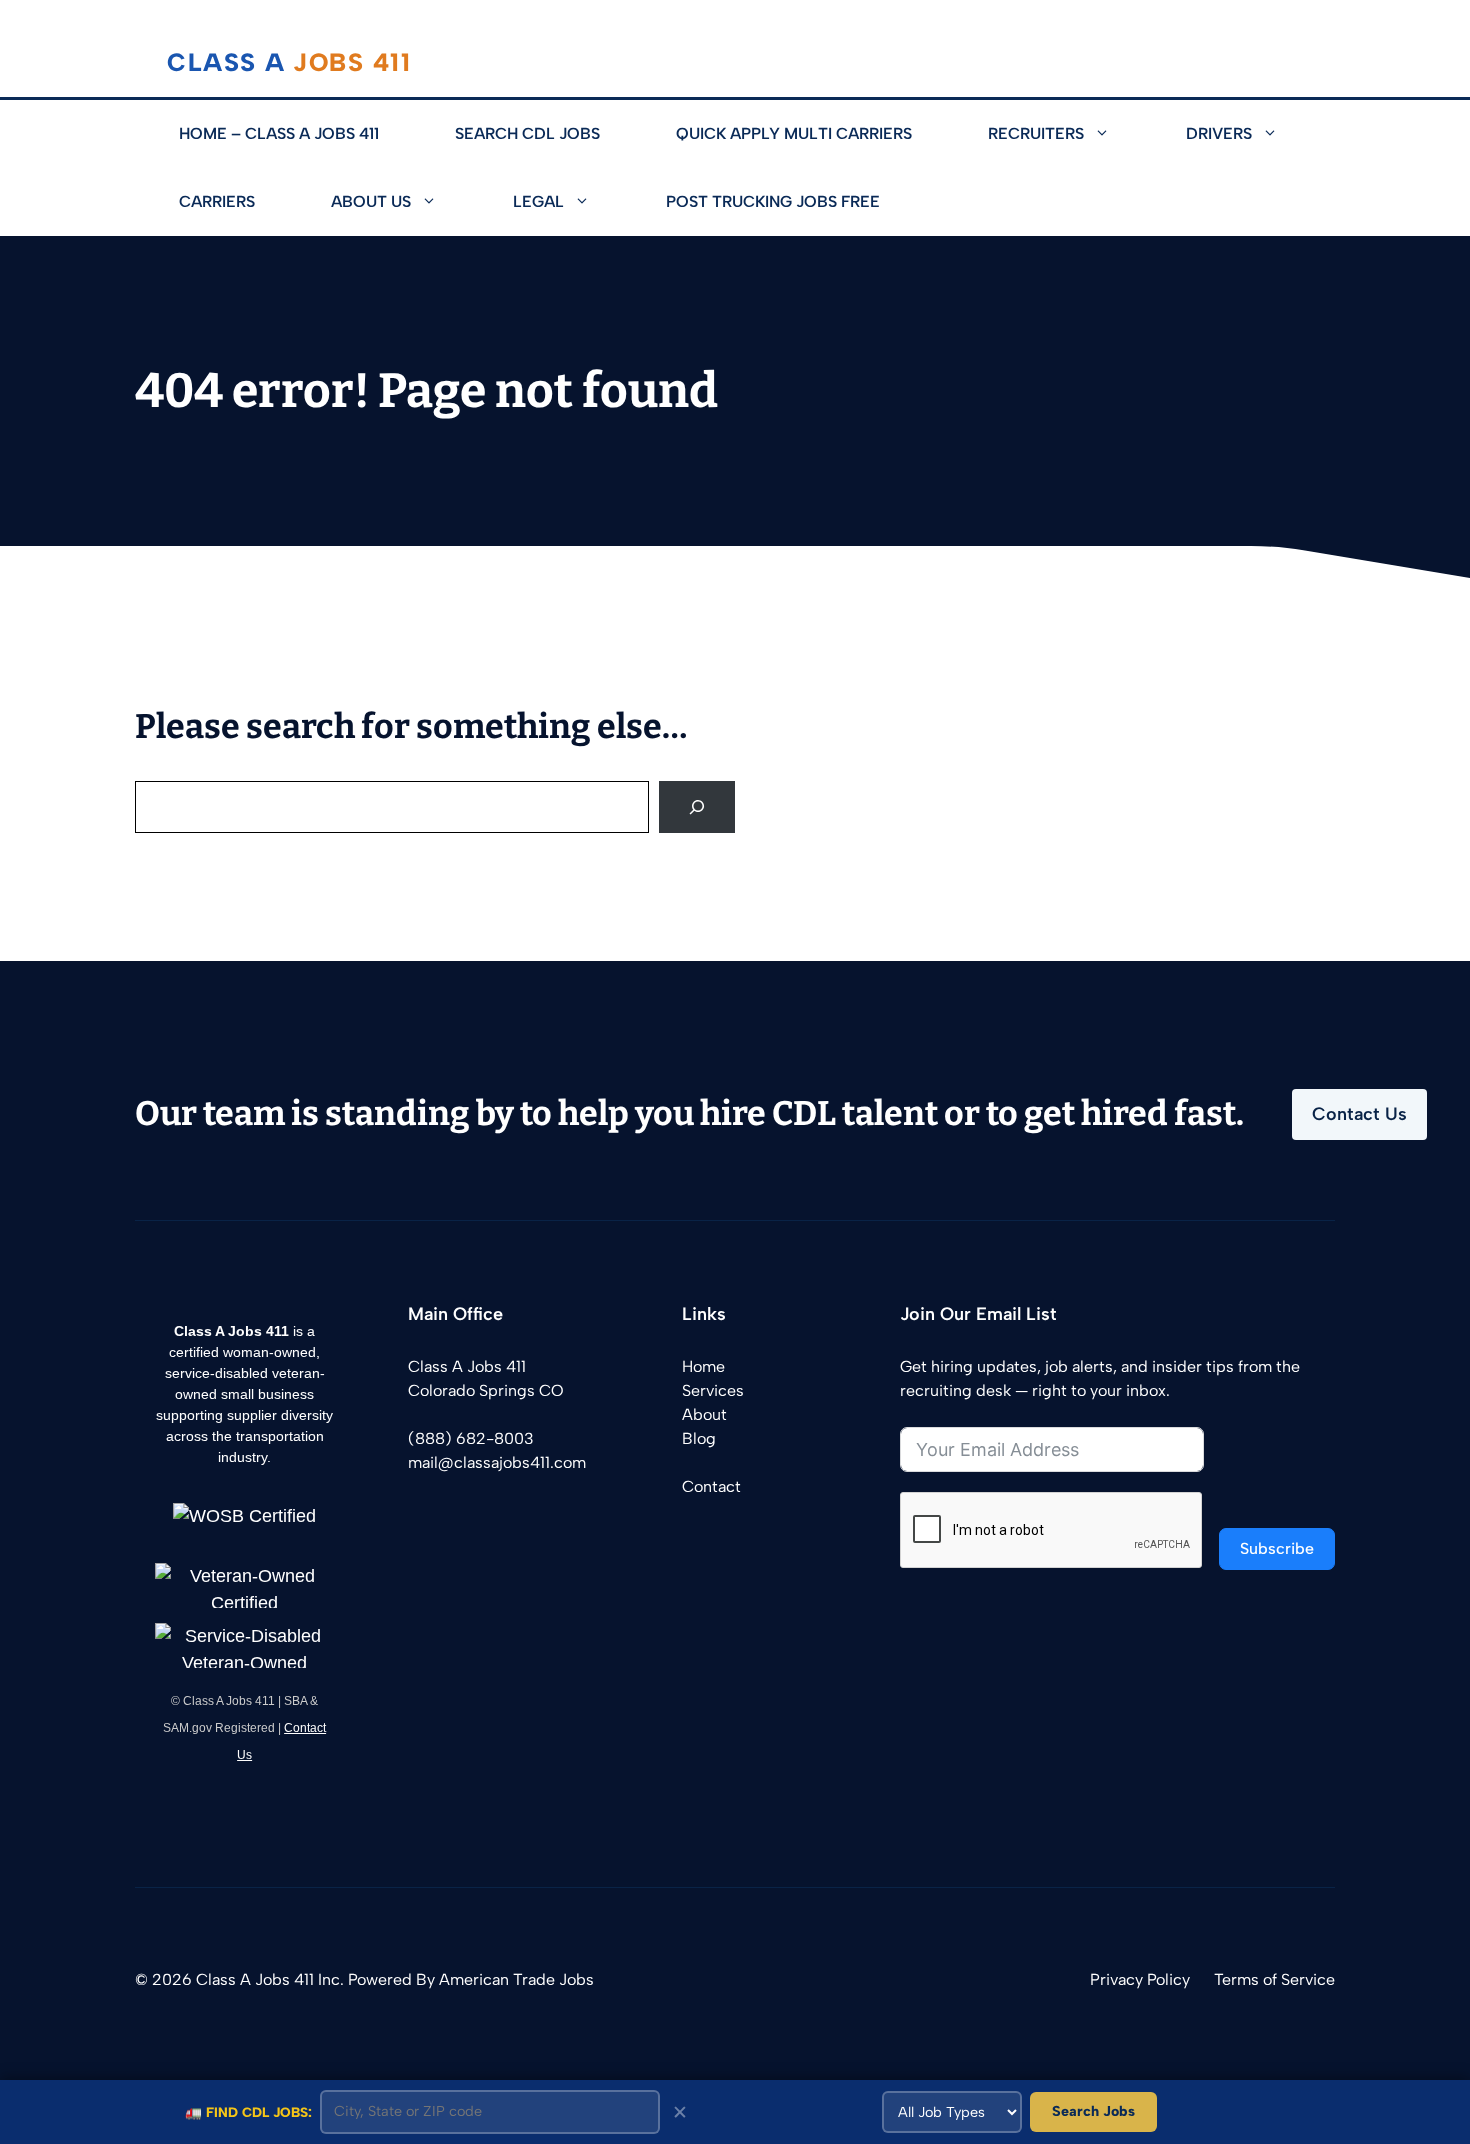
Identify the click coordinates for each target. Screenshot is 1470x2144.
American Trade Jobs (516, 1979)
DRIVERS (1219, 133)
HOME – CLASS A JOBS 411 (279, 133)
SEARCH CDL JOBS (527, 133)
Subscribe (1277, 1548)
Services (713, 1390)
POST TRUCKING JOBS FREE (773, 201)
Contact (711, 1486)
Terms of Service (1274, 1979)
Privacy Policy (1140, 1979)
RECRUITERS (1036, 133)
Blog (699, 1438)
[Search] (697, 807)
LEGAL (538, 201)
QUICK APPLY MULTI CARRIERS (794, 133)
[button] (1116, 134)
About (704, 1414)
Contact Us (1359, 1114)
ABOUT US (371, 201)
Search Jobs (1093, 2111)
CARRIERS (217, 201)
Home (703, 1366)
